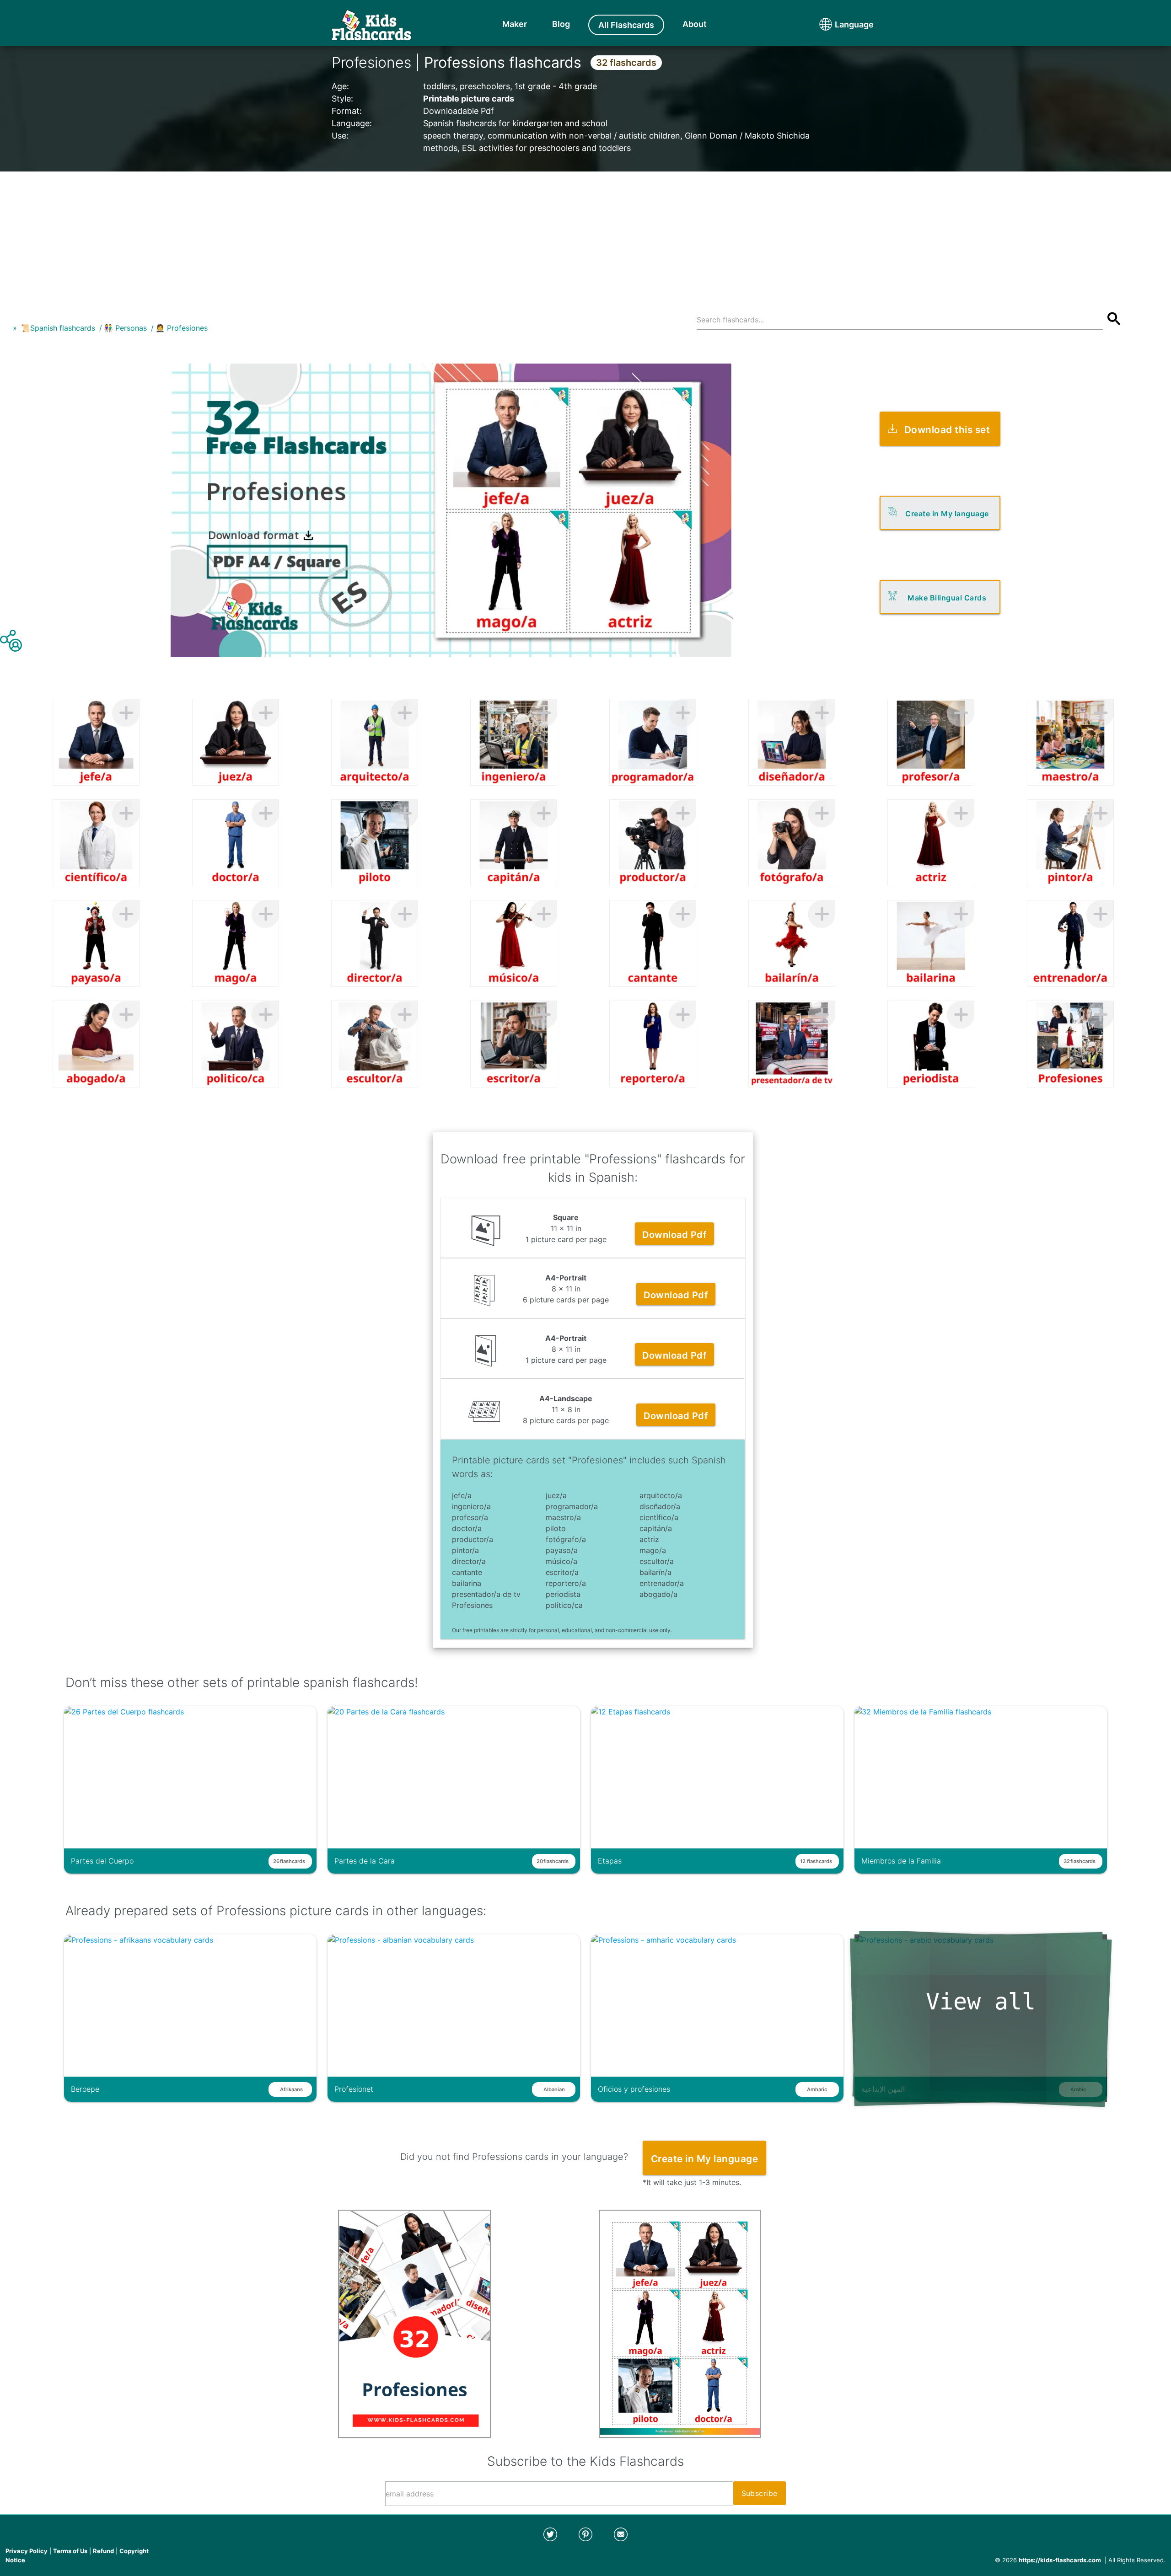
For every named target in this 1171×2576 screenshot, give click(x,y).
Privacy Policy (27, 2551)
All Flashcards (626, 25)
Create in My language (947, 514)
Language (837, 24)
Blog (561, 24)
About (695, 24)
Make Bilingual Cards (947, 598)
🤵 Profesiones (182, 328)
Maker (515, 24)
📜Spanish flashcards (58, 328)
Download (674, 1235)
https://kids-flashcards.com (1060, 2560)
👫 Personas (125, 328)
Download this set (947, 430)
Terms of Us (70, 2551)
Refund (103, 2551)
